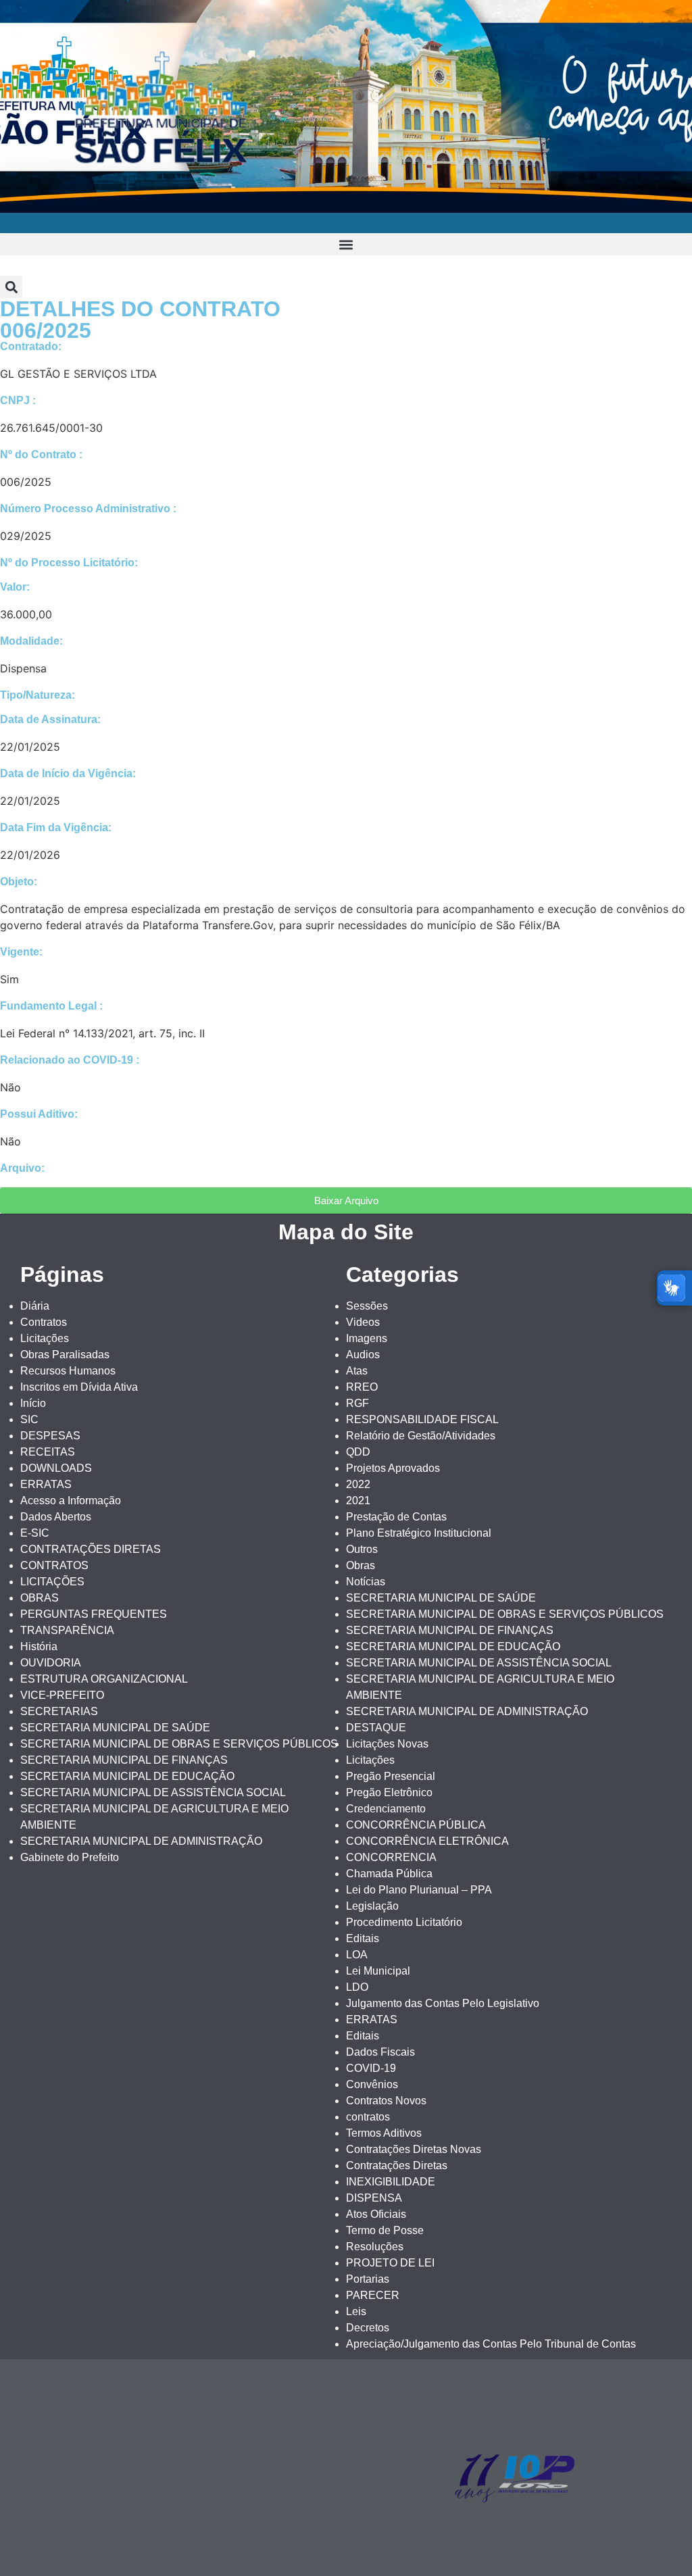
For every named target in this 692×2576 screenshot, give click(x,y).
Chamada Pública (389, 1874)
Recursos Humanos (68, 1371)
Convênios (372, 2084)
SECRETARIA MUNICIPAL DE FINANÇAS (124, 1760)
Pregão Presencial (391, 1776)
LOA (357, 1955)
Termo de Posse (385, 2230)
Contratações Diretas (397, 2165)
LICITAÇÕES (52, 1582)
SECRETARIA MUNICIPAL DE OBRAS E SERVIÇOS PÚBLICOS (179, 1744)
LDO (357, 1987)
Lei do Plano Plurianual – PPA (419, 1890)
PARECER (373, 2295)
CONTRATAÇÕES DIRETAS (91, 1549)
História (39, 1646)
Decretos (368, 2328)
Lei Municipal (378, 1971)
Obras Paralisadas (65, 1355)
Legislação (372, 1906)
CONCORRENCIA (391, 1857)
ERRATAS (46, 1484)
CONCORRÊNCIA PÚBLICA (416, 1825)
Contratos (44, 1322)
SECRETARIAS (59, 1711)
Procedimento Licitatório (404, 1922)
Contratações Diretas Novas (414, 2149)
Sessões (367, 1306)
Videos (363, 1322)
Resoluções (375, 2247)
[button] (346, 244)
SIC (29, 1419)
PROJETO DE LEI (390, 2263)
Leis (356, 2311)
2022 (358, 1484)
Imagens (367, 1338)
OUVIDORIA (51, 1663)
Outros (362, 1549)
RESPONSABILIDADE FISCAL (422, 1419)
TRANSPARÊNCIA (67, 1630)
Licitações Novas (387, 1744)
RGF (357, 1403)
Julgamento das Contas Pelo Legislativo (443, 2003)
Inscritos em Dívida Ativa (79, 1387)
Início (33, 1403)
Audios (363, 1355)
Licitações (45, 1338)
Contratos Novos (386, 2101)
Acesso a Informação (71, 1501)
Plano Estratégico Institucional (419, 1533)
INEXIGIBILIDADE (391, 2182)
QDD (358, 1452)
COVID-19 (371, 2068)
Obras (361, 1565)
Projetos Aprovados (393, 1468)
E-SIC (35, 1533)
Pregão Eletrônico (389, 1792)
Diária (35, 1306)
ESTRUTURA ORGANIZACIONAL (104, 1679)
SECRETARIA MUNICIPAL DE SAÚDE (115, 1728)
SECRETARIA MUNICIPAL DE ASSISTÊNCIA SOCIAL (153, 1792)
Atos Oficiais (376, 2214)
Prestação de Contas (396, 1517)
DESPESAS (50, 1436)
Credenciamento (386, 1809)
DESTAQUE (376, 1728)
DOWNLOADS (56, 1468)
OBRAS (40, 1598)
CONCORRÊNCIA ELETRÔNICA (427, 1841)
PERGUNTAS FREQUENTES (94, 1614)
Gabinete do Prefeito (70, 1857)
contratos (368, 2117)
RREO (362, 1387)
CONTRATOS (54, 1565)
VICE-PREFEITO (62, 1695)
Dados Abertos (56, 1517)
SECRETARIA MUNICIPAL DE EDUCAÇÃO (127, 1776)
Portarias (368, 2279)
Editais (363, 1938)
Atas (357, 1371)
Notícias (366, 1582)
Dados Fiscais (380, 2052)
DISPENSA (374, 2198)
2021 (358, 1501)
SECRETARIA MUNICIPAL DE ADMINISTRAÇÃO (141, 1841)
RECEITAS (48, 1452)
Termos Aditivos (384, 2133)
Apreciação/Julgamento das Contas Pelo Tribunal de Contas (491, 2344)
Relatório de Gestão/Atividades (421, 1436)
